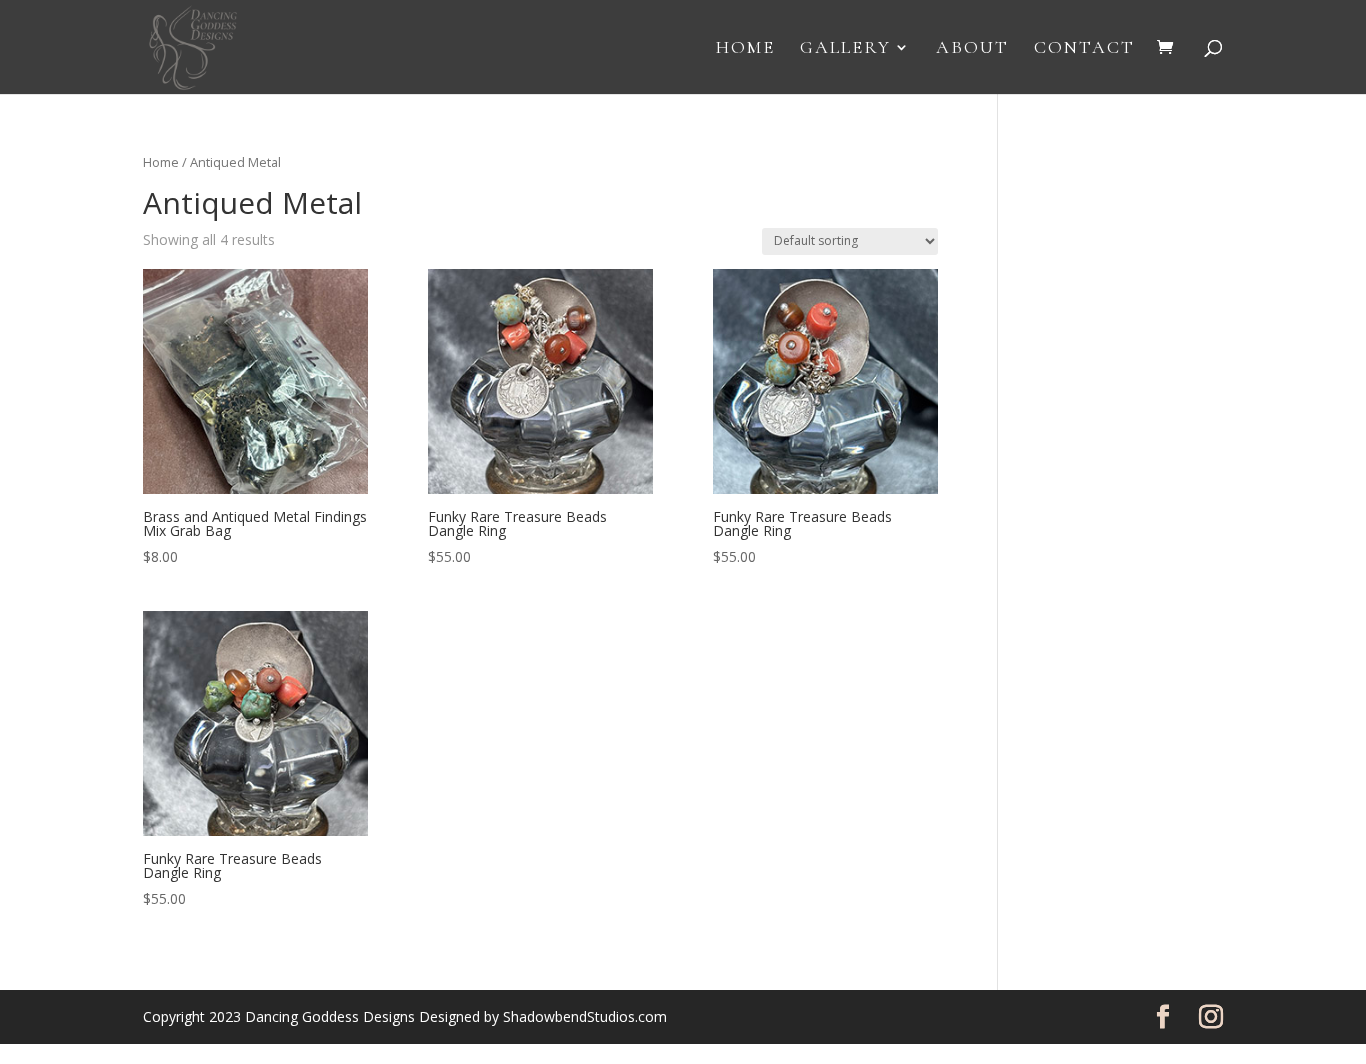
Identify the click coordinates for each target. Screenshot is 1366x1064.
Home (745, 49)
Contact (1084, 49)
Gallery (845, 49)
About (972, 49)
